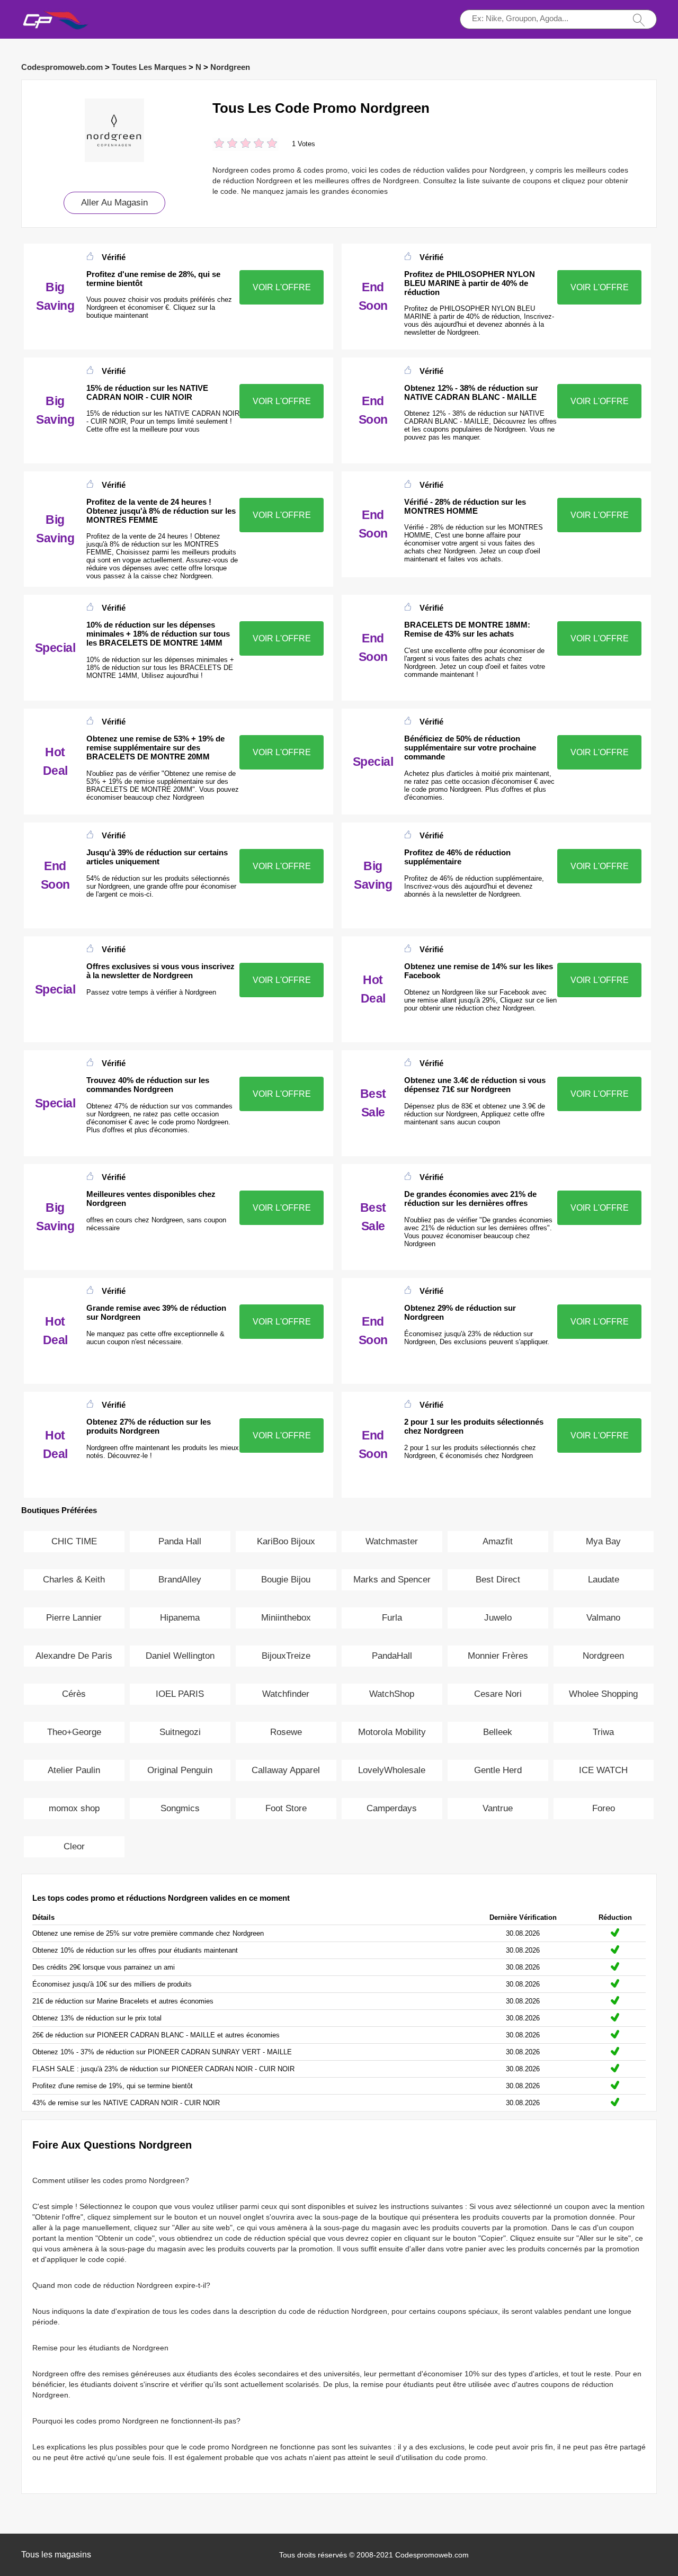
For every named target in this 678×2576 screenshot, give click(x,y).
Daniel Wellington (180, 1656)
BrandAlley (180, 1580)
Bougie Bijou (286, 1580)
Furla (392, 1618)
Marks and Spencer (392, 1580)
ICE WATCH (603, 1770)
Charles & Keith (74, 1580)
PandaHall (392, 1656)
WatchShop (392, 1694)
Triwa (603, 1732)
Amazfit (498, 1541)
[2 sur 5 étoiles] (226, 144)
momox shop (74, 1808)
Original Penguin (180, 1770)
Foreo (604, 1808)
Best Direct (498, 1580)
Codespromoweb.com (62, 67)
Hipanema (180, 1618)
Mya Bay (603, 1541)
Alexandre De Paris (74, 1656)
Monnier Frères (498, 1656)
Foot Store (286, 1808)
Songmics (180, 1808)
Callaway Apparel (286, 1770)
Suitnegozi (180, 1732)
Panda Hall (180, 1541)
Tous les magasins (56, 2555)
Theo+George (74, 1732)
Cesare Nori (498, 1694)
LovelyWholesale (392, 1770)
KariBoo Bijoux (286, 1541)
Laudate (604, 1580)
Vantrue (498, 1808)
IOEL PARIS (180, 1694)
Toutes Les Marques (149, 67)
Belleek (498, 1732)
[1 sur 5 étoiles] (219, 144)
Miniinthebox (286, 1618)
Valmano (603, 1618)
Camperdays (392, 1808)
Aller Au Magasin (114, 203)
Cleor (74, 1846)
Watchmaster (392, 1541)
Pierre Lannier (74, 1618)
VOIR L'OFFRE (282, 287)
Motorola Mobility (392, 1732)
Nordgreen (230, 67)
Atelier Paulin (74, 1770)
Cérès (74, 1694)
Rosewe (286, 1732)
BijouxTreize (286, 1656)
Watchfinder (286, 1694)
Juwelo (498, 1618)
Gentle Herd (498, 1770)
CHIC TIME (74, 1541)
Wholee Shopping (603, 1694)
